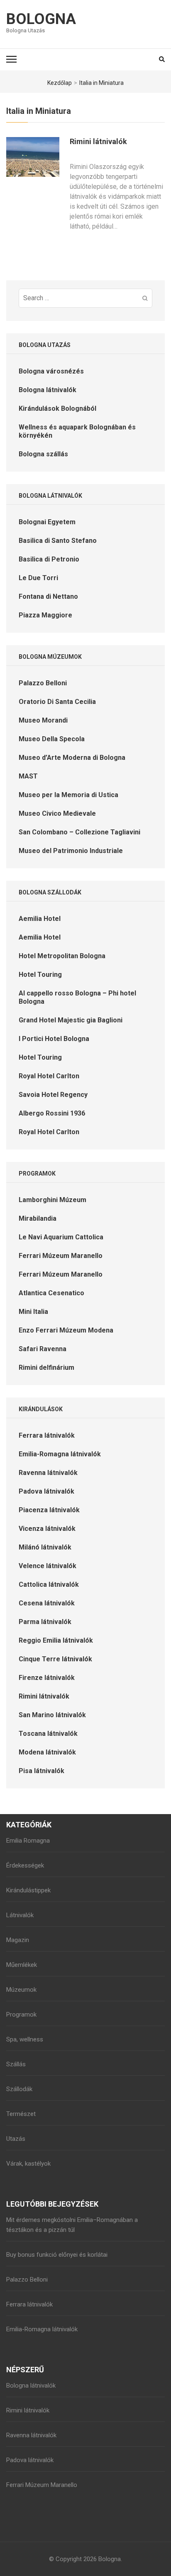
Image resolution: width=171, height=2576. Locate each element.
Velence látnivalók (48, 1566)
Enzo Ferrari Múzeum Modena (66, 1330)
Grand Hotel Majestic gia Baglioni (71, 1020)
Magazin (18, 1940)
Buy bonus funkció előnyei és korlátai (57, 2255)
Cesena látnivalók (47, 1603)
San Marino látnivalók (52, 1715)
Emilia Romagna (28, 1841)
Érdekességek (25, 1865)
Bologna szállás (43, 454)
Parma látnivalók (45, 1622)
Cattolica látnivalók (49, 1584)
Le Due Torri (38, 578)
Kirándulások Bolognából (57, 408)
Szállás (16, 2064)
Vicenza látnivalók (47, 1529)
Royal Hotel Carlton (49, 1076)
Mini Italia (33, 1312)
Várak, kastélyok (28, 2164)
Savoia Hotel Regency (53, 1095)
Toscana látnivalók (48, 1734)
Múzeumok (21, 1990)
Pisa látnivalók (42, 1771)
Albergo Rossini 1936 (52, 1113)
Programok (21, 2015)
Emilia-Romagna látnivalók (60, 1454)
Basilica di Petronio (49, 559)
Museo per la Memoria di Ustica (68, 795)
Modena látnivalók (47, 1752)
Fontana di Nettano (48, 596)
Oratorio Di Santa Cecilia (57, 702)
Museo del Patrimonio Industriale (71, 851)
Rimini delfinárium (46, 1368)
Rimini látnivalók (98, 141)
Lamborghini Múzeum (53, 1200)
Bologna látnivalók (48, 390)
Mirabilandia (38, 1218)
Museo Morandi (43, 720)
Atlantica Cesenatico (51, 1293)
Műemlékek (22, 1965)
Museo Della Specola (52, 739)
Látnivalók (20, 1915)
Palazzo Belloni (43, 683)
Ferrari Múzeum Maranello (61, 1256)
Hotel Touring (40, 975)
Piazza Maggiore (45, 615)
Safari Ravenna (43, 1349)
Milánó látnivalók (45, 1547)
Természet (21, 2114)
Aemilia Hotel (40, 919)
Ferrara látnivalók (47, 1435)
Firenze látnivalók (47, 1678)
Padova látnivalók (46, 1491)
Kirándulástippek (28, 1890)
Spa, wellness (25, 2039)
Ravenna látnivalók (48, 1473)
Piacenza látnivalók (49, 1510)
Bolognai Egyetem (47, 522)
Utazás (16, 2139)
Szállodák (19, 2089)
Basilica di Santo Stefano (58, 541)
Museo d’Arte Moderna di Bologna (72, 758)
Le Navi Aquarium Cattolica (61, 1237)
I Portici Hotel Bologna (54, 1039)
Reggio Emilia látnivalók (56, 1640)
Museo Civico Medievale (57, 813)
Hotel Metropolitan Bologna (62, 956)
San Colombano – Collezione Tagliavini (79, 832)
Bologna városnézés (51, 371)
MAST (28, 776)
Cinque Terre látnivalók (55, 1659)
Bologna (41, 19)
